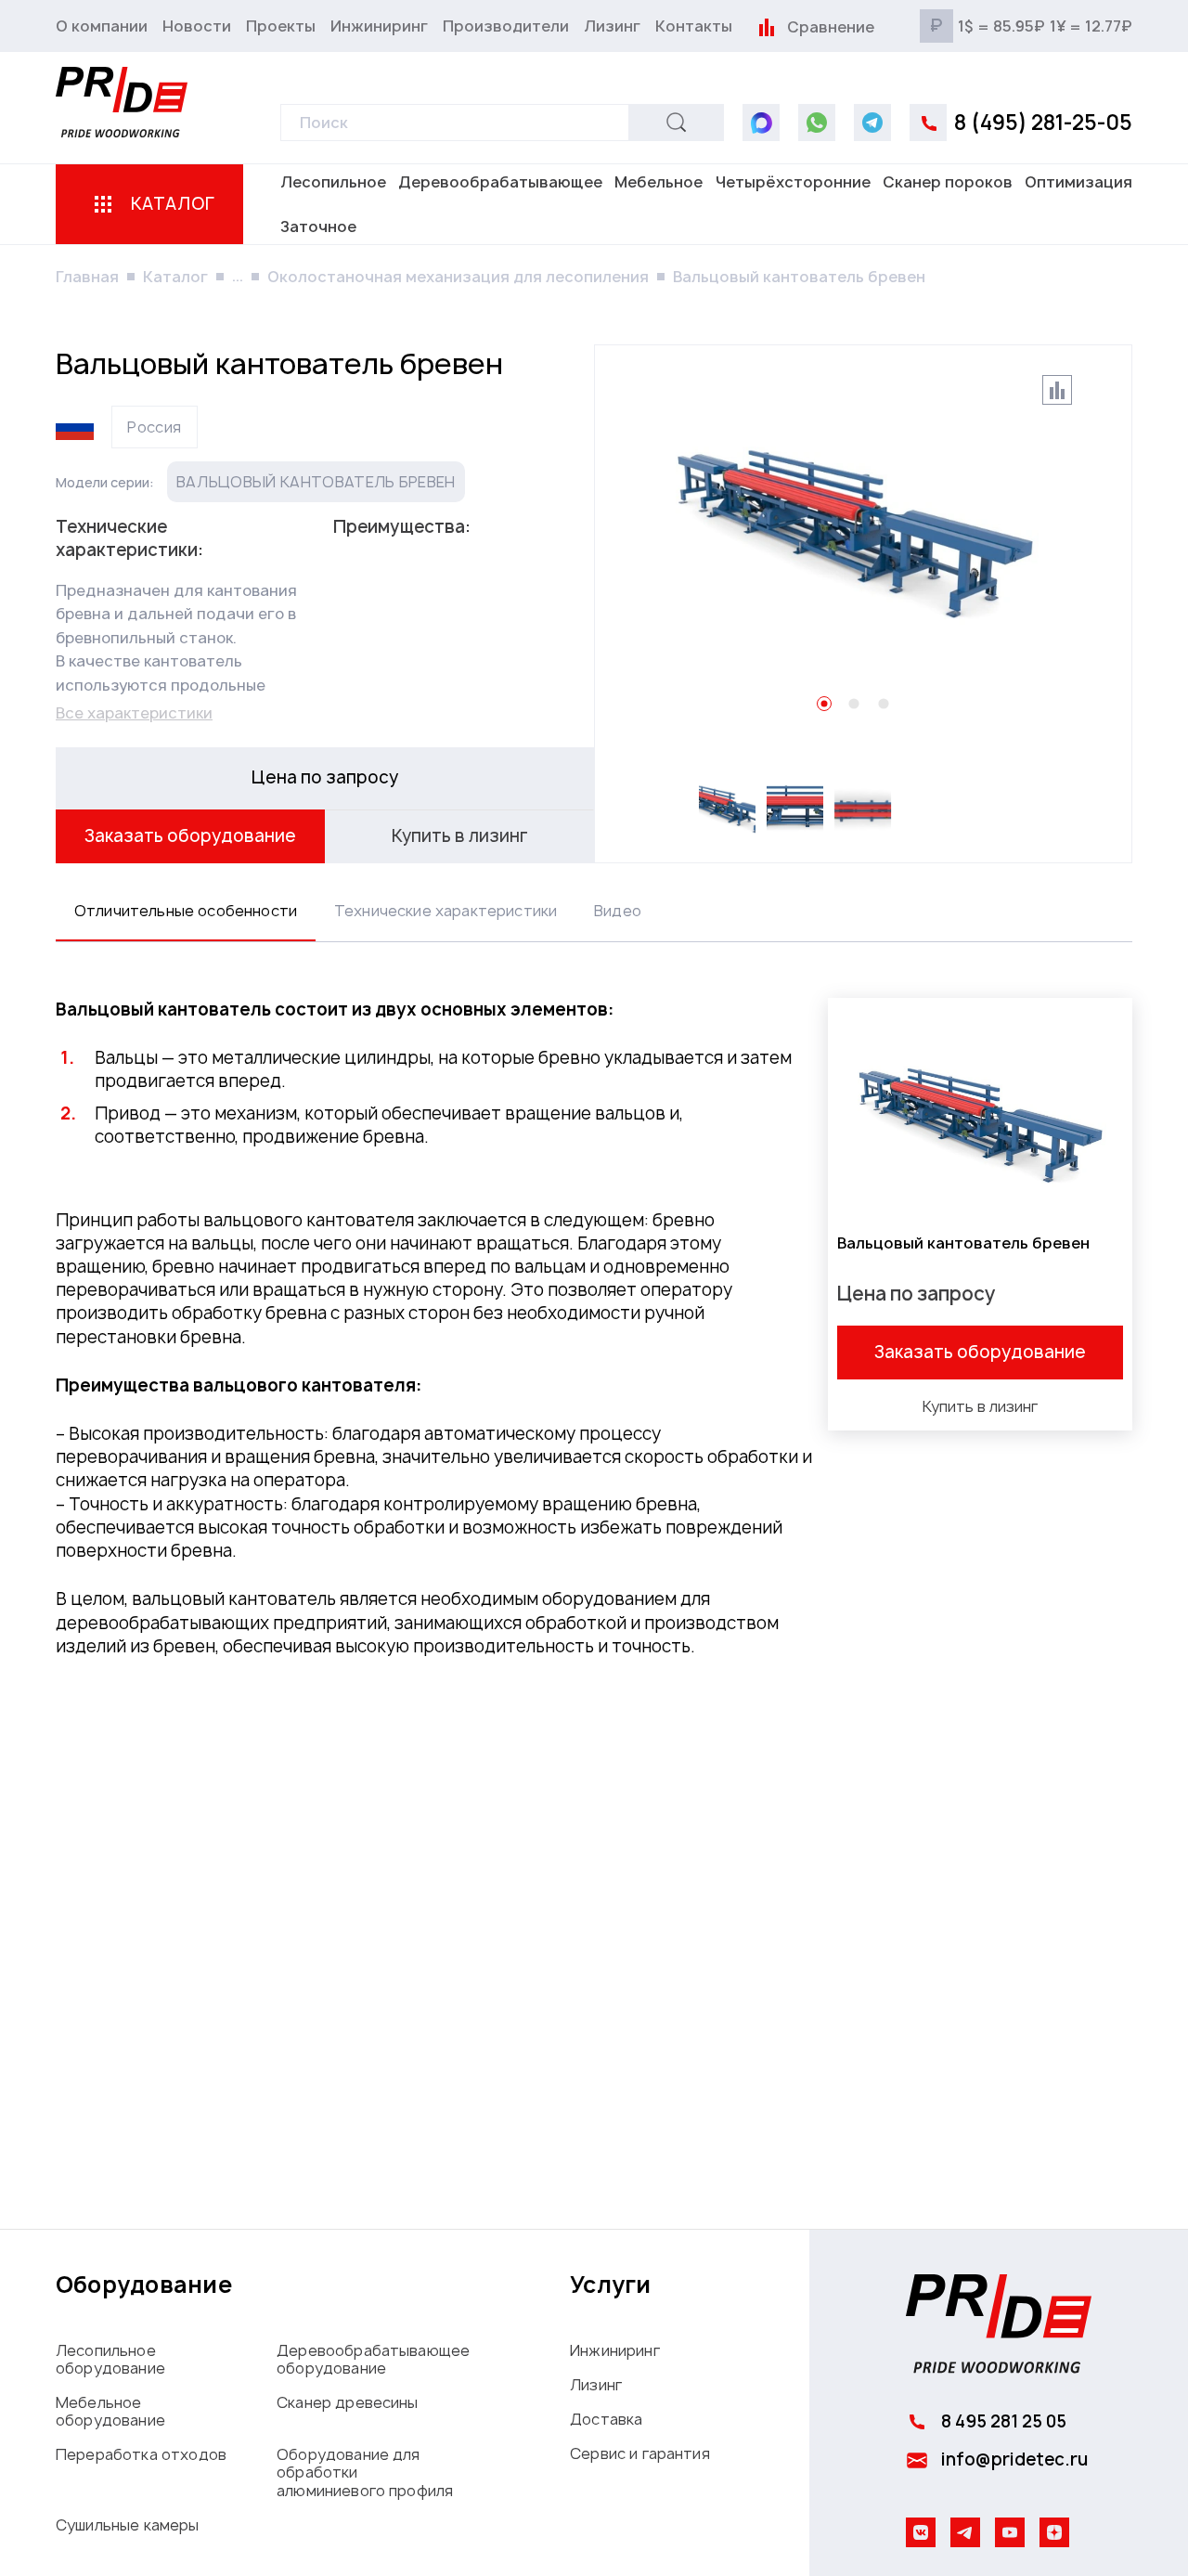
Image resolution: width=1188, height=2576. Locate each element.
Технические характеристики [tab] (445, 911)
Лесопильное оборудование (110, 2359)
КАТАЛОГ (173, 204)
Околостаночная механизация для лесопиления (458, 277)
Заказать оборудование (190, 836)
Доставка (606, 2419)
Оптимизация (1078, 182)
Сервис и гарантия (640, 2453)
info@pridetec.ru (1014, 2459)
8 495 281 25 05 (1004, 2421)
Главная (87, 277)
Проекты (281, 26)
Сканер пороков (948, 182)
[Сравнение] (766, 26)
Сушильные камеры (128, 2525)
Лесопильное (333, 182)
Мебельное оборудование (110, 2411)
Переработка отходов (141, 2454)
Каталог (175, 277)
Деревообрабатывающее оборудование (373, 2359)
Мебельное (659, 182)
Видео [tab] (618, 911)
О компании (102, 26)
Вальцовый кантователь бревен (316, 482)
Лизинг (612, 26)
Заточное (318, 227)
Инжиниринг (379, 26)
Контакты (694, 26)
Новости (197, 26)
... (238, 276)
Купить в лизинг (460, 836)
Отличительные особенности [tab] (186, 911)
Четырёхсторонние (793, 182)
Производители (506, 26)
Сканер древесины (348, 2402)
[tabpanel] (594, 1340)
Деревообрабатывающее (500, 182)
